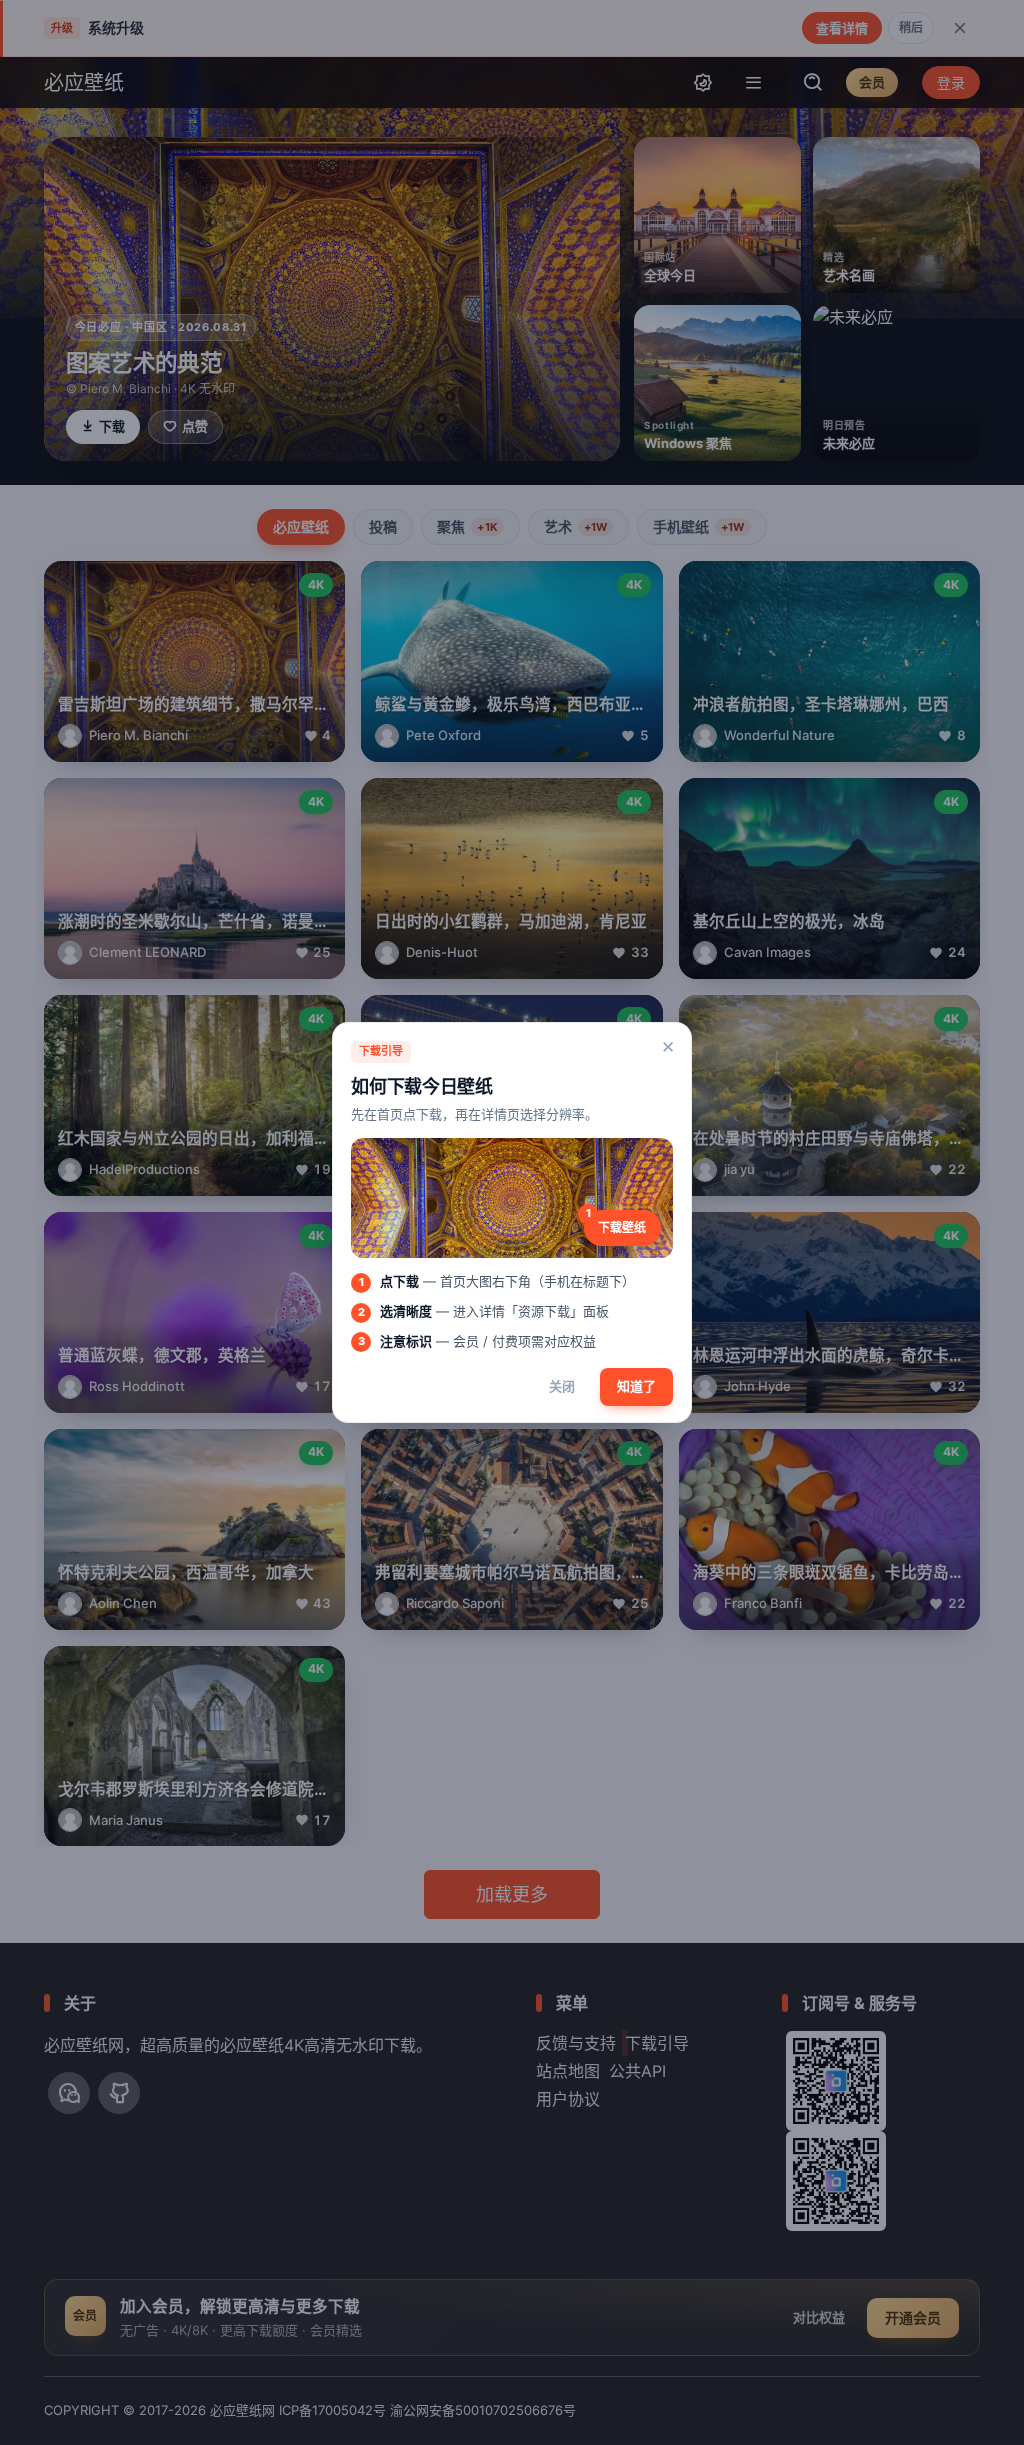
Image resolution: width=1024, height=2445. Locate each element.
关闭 (562, 1386)
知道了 (636, 1386)
